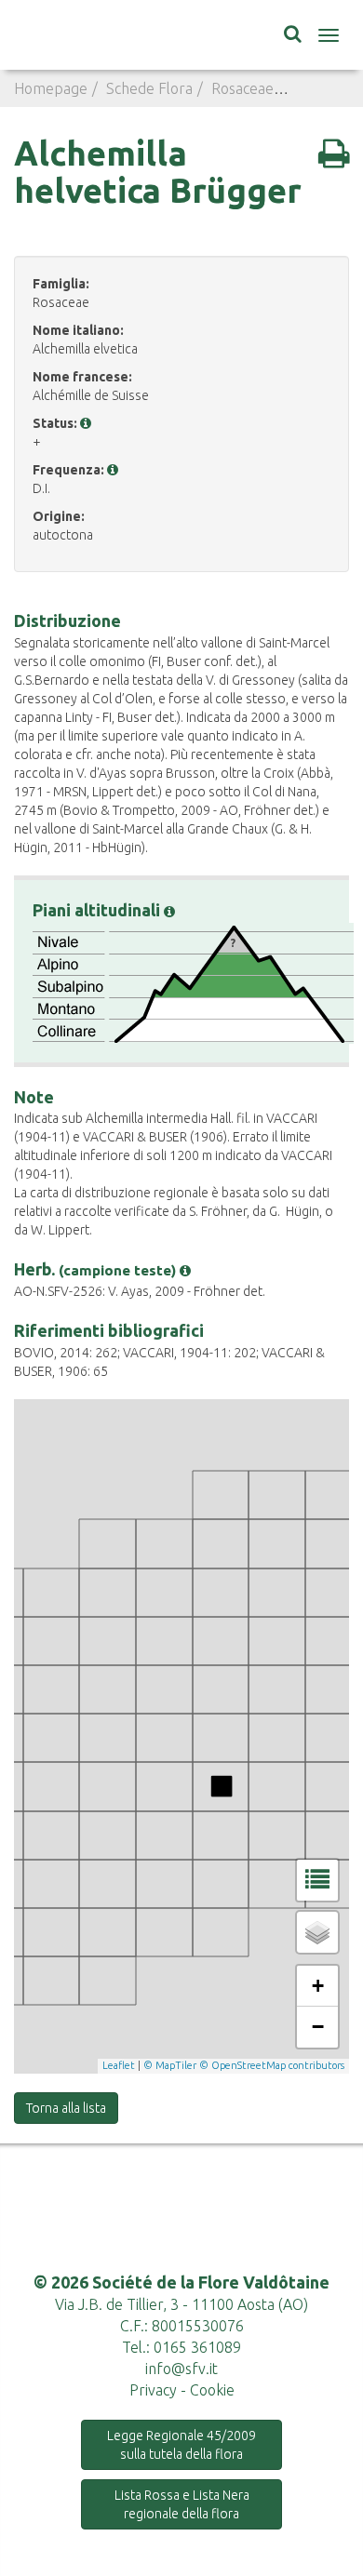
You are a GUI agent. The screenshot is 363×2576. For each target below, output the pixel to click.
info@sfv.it (181, 2369)
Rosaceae (242, 88)
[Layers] (317, 1932)
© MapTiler (170, 2065)
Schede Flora (149, 88)
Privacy (153, 2390)
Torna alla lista (66, 2108)
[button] (86, 423)
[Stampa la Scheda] (334, 153)
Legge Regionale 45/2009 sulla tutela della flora (181, 2445)
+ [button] (318, 1986)
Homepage (51, 88)
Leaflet (119, 2065)
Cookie (212, 2390)
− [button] (318, 2027)
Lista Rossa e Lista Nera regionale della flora (182, 2504)
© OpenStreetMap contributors (272, 2065)
